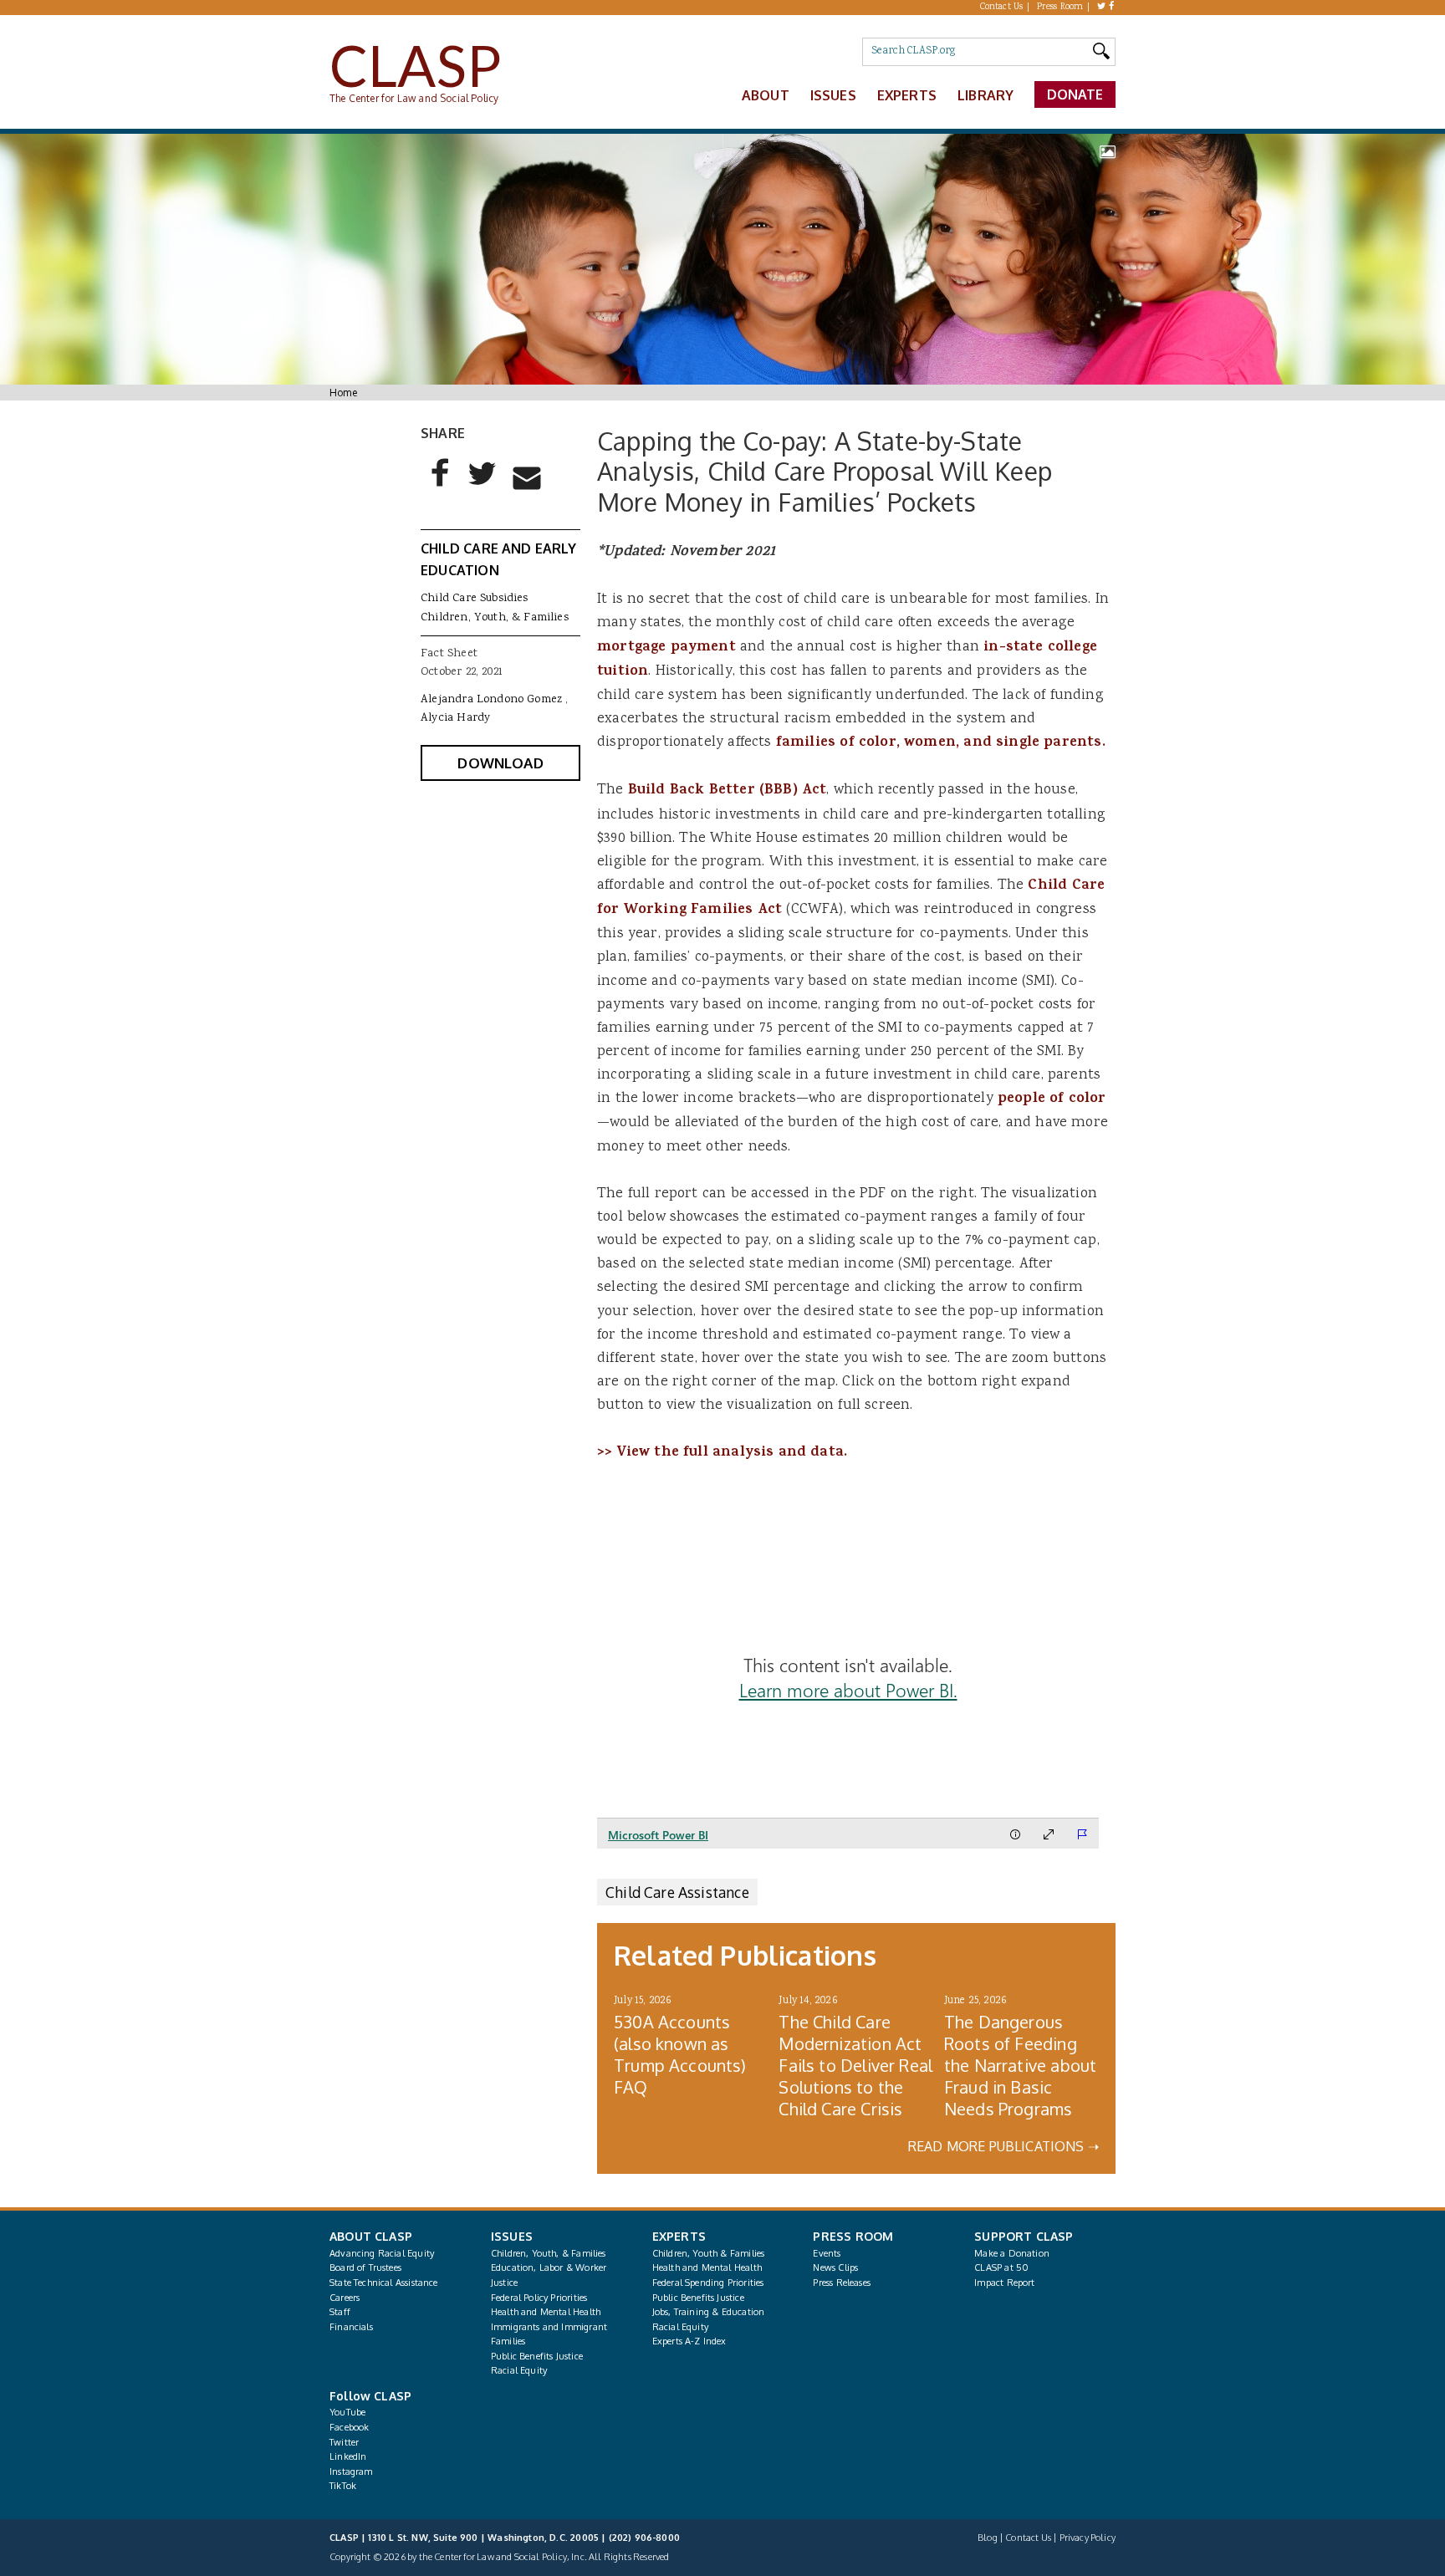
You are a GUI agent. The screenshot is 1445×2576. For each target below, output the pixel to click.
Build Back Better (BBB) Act (728, 791)
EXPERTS (679, 2236)
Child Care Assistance (677, 1892)
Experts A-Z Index (689, 2341)
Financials (351, 2327)
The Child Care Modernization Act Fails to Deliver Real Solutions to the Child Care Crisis (855, 2065)
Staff (340, 2312)
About (766, 95)
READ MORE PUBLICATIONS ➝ (1003, 2146)
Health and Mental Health (546, 2312)
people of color (1052, 1099)
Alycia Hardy (455, 718)
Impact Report (1004, 2283)
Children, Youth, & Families (495, 618)
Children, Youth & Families (709, 2253)
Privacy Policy (1088, 2538)
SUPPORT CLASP (1024, 2236)
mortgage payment (669, 648)
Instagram (351, 2471)
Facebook (349, 2427)
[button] (441, 487)
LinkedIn (348, 2456)
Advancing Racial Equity (382, 2253)
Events (827, 2253)
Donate (1075, 94)
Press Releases (841, 2283)
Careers (345, 2298)
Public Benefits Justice (537, 2356)
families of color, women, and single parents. (941, 743)
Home (343, 393)
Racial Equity (519, 2370)
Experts (907, 95)
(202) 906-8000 (644, 2538)
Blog (988, 2538)
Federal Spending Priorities (708, 2283)
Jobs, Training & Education (709, 2312)
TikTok (343, 2486)
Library (985, 95)
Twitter (344, 2442)
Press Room (1060, 8)
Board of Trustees (365, 2267)
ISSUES (512, 2236)
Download (500, 763)
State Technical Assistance (384, 2283)
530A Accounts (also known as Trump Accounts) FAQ (680, 2054)
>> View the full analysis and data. (722, 1453)
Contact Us (1002, 8)
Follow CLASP (370, 2396)
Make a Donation (1012, 2253)
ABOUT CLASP (371, 2236)
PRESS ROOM (853, 2236)
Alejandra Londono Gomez (491, 700)
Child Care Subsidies (475, 599)
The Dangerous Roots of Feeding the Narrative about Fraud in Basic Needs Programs (1020, 2065)
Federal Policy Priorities (539, 2298)
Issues (833, 95)
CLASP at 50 (1001, 2267)
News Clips (835, 2267)
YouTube (347, 2412)
